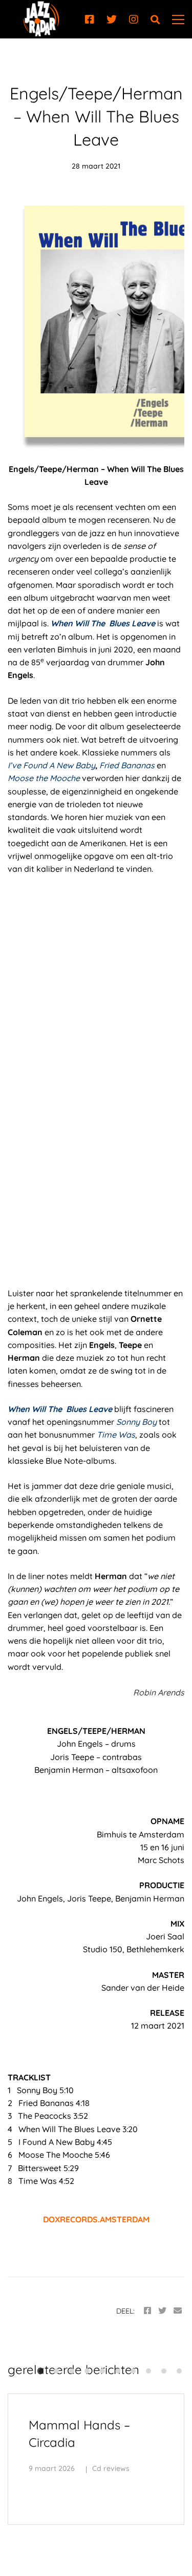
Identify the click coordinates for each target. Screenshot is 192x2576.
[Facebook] (90, 19)
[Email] (178, 2311)
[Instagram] (134, 19)
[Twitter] (112, 19)
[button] (41, 2371)
